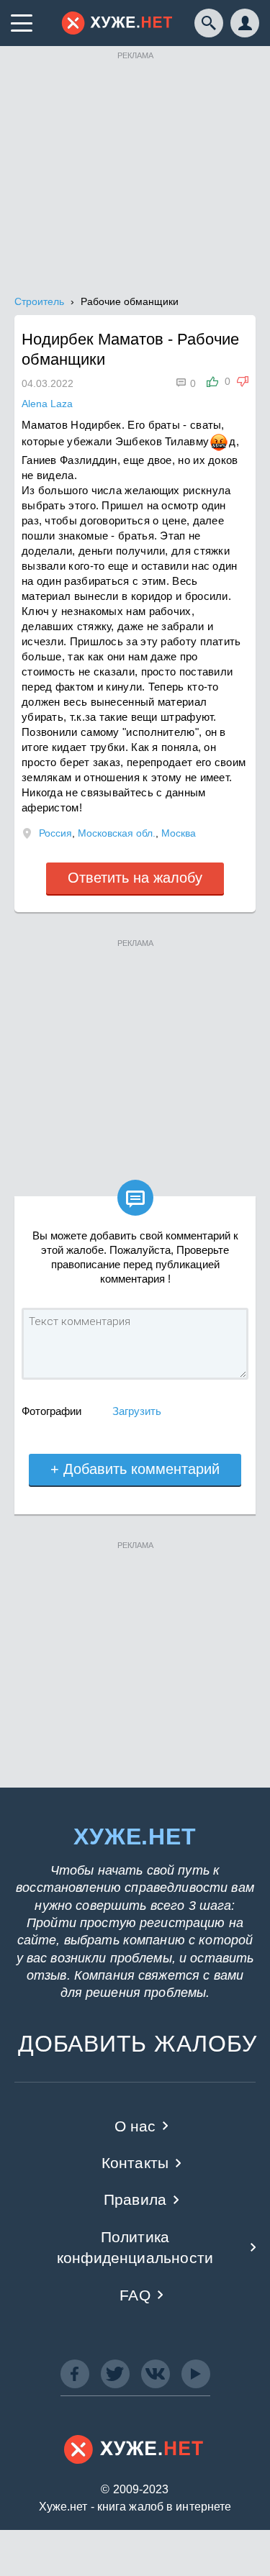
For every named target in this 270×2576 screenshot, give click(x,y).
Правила (135, 2199)
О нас (135, 2126)
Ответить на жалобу (135, 878)
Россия (55, 833)
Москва (179, 833)
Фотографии (51, 1411)
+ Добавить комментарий (135, 1469)
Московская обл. (117, 833)
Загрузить (137, 1411)
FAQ (135, 2295)
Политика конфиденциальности (135, 2247)
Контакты (135, 2163)
